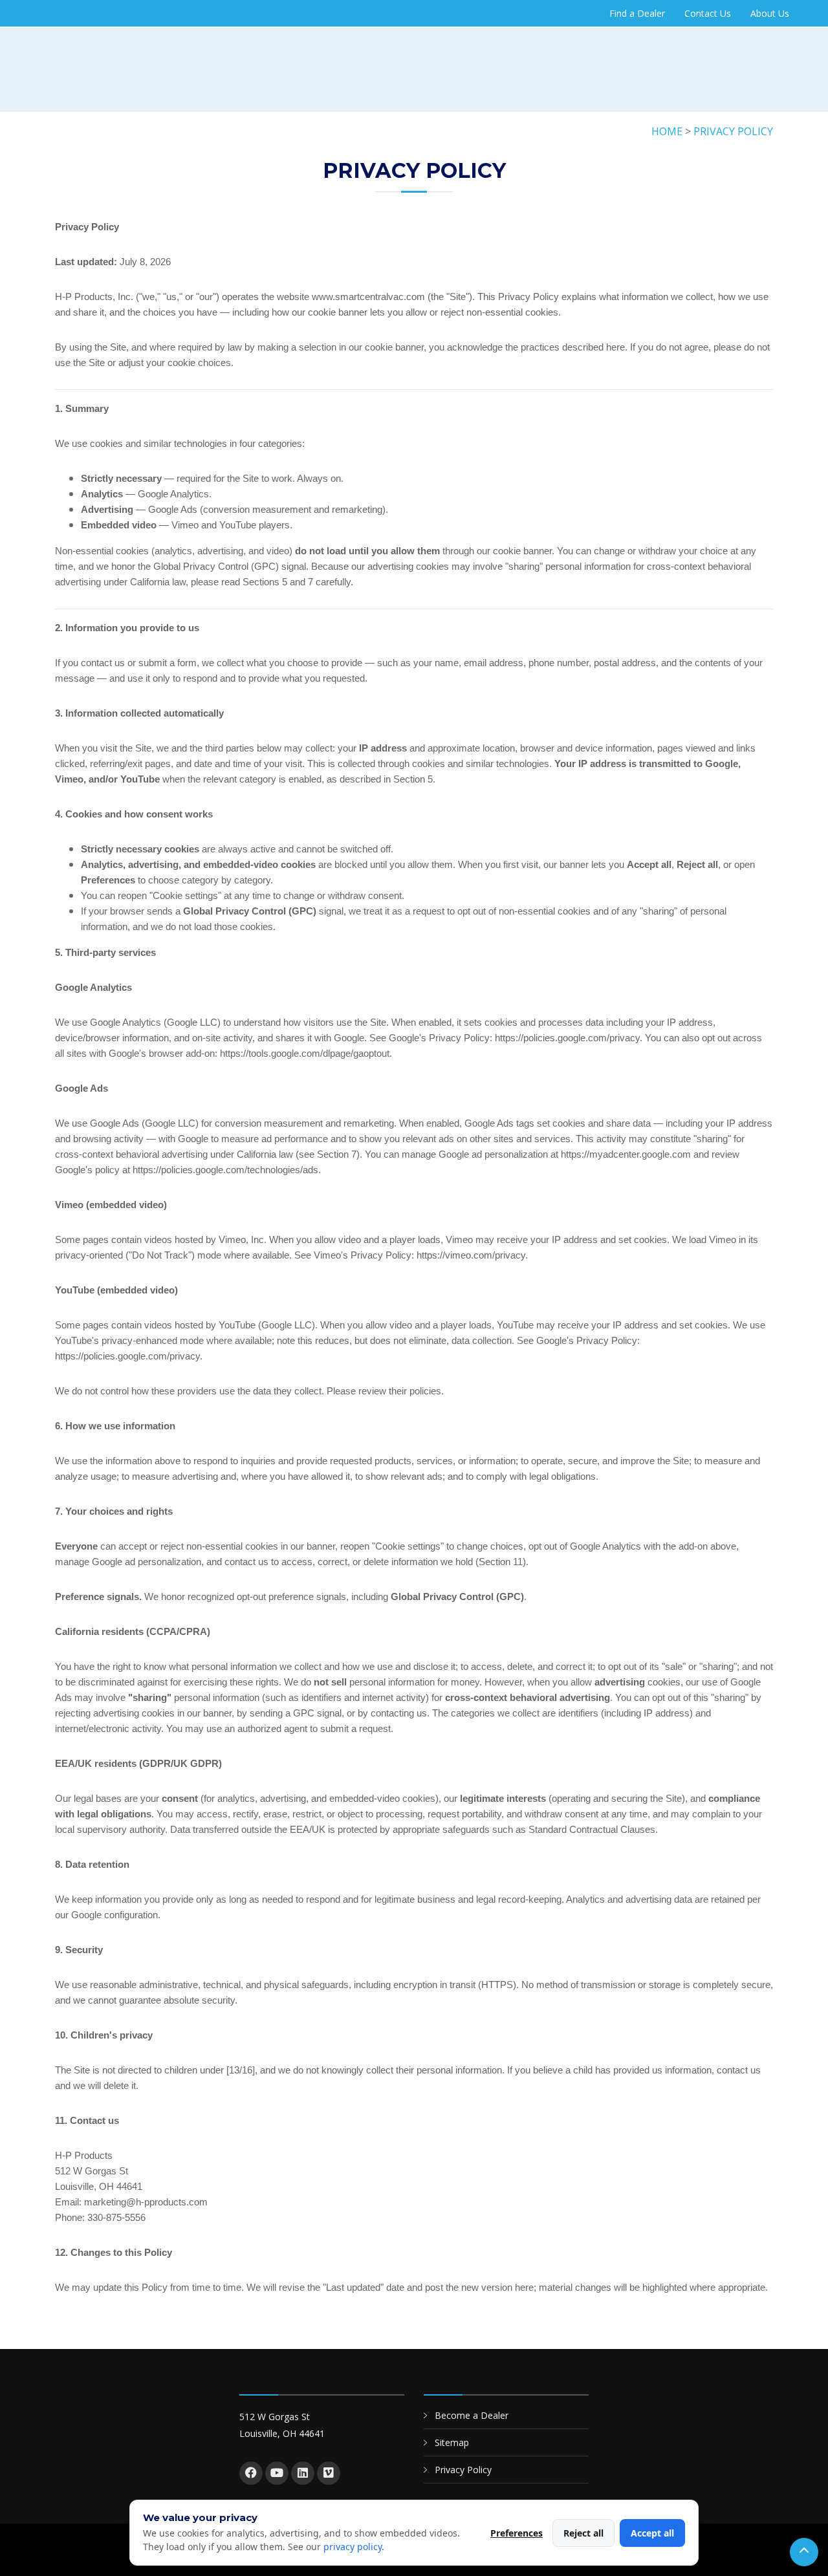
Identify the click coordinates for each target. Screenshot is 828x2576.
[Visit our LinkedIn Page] (303, 2473)
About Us (770, 13)
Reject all (583, 2533)
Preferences (517, 2533)
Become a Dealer (472, 2415)
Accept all (652, 2533)
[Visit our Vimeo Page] (329, 2473)
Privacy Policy (463, 2470)
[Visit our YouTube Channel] (277, 2473)
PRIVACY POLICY (733, 131)
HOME (667, 131)
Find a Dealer (637, 13)
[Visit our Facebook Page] (251, 2473)
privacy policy (353, 2547)
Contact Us (708, 13)
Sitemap (452, 2442)
